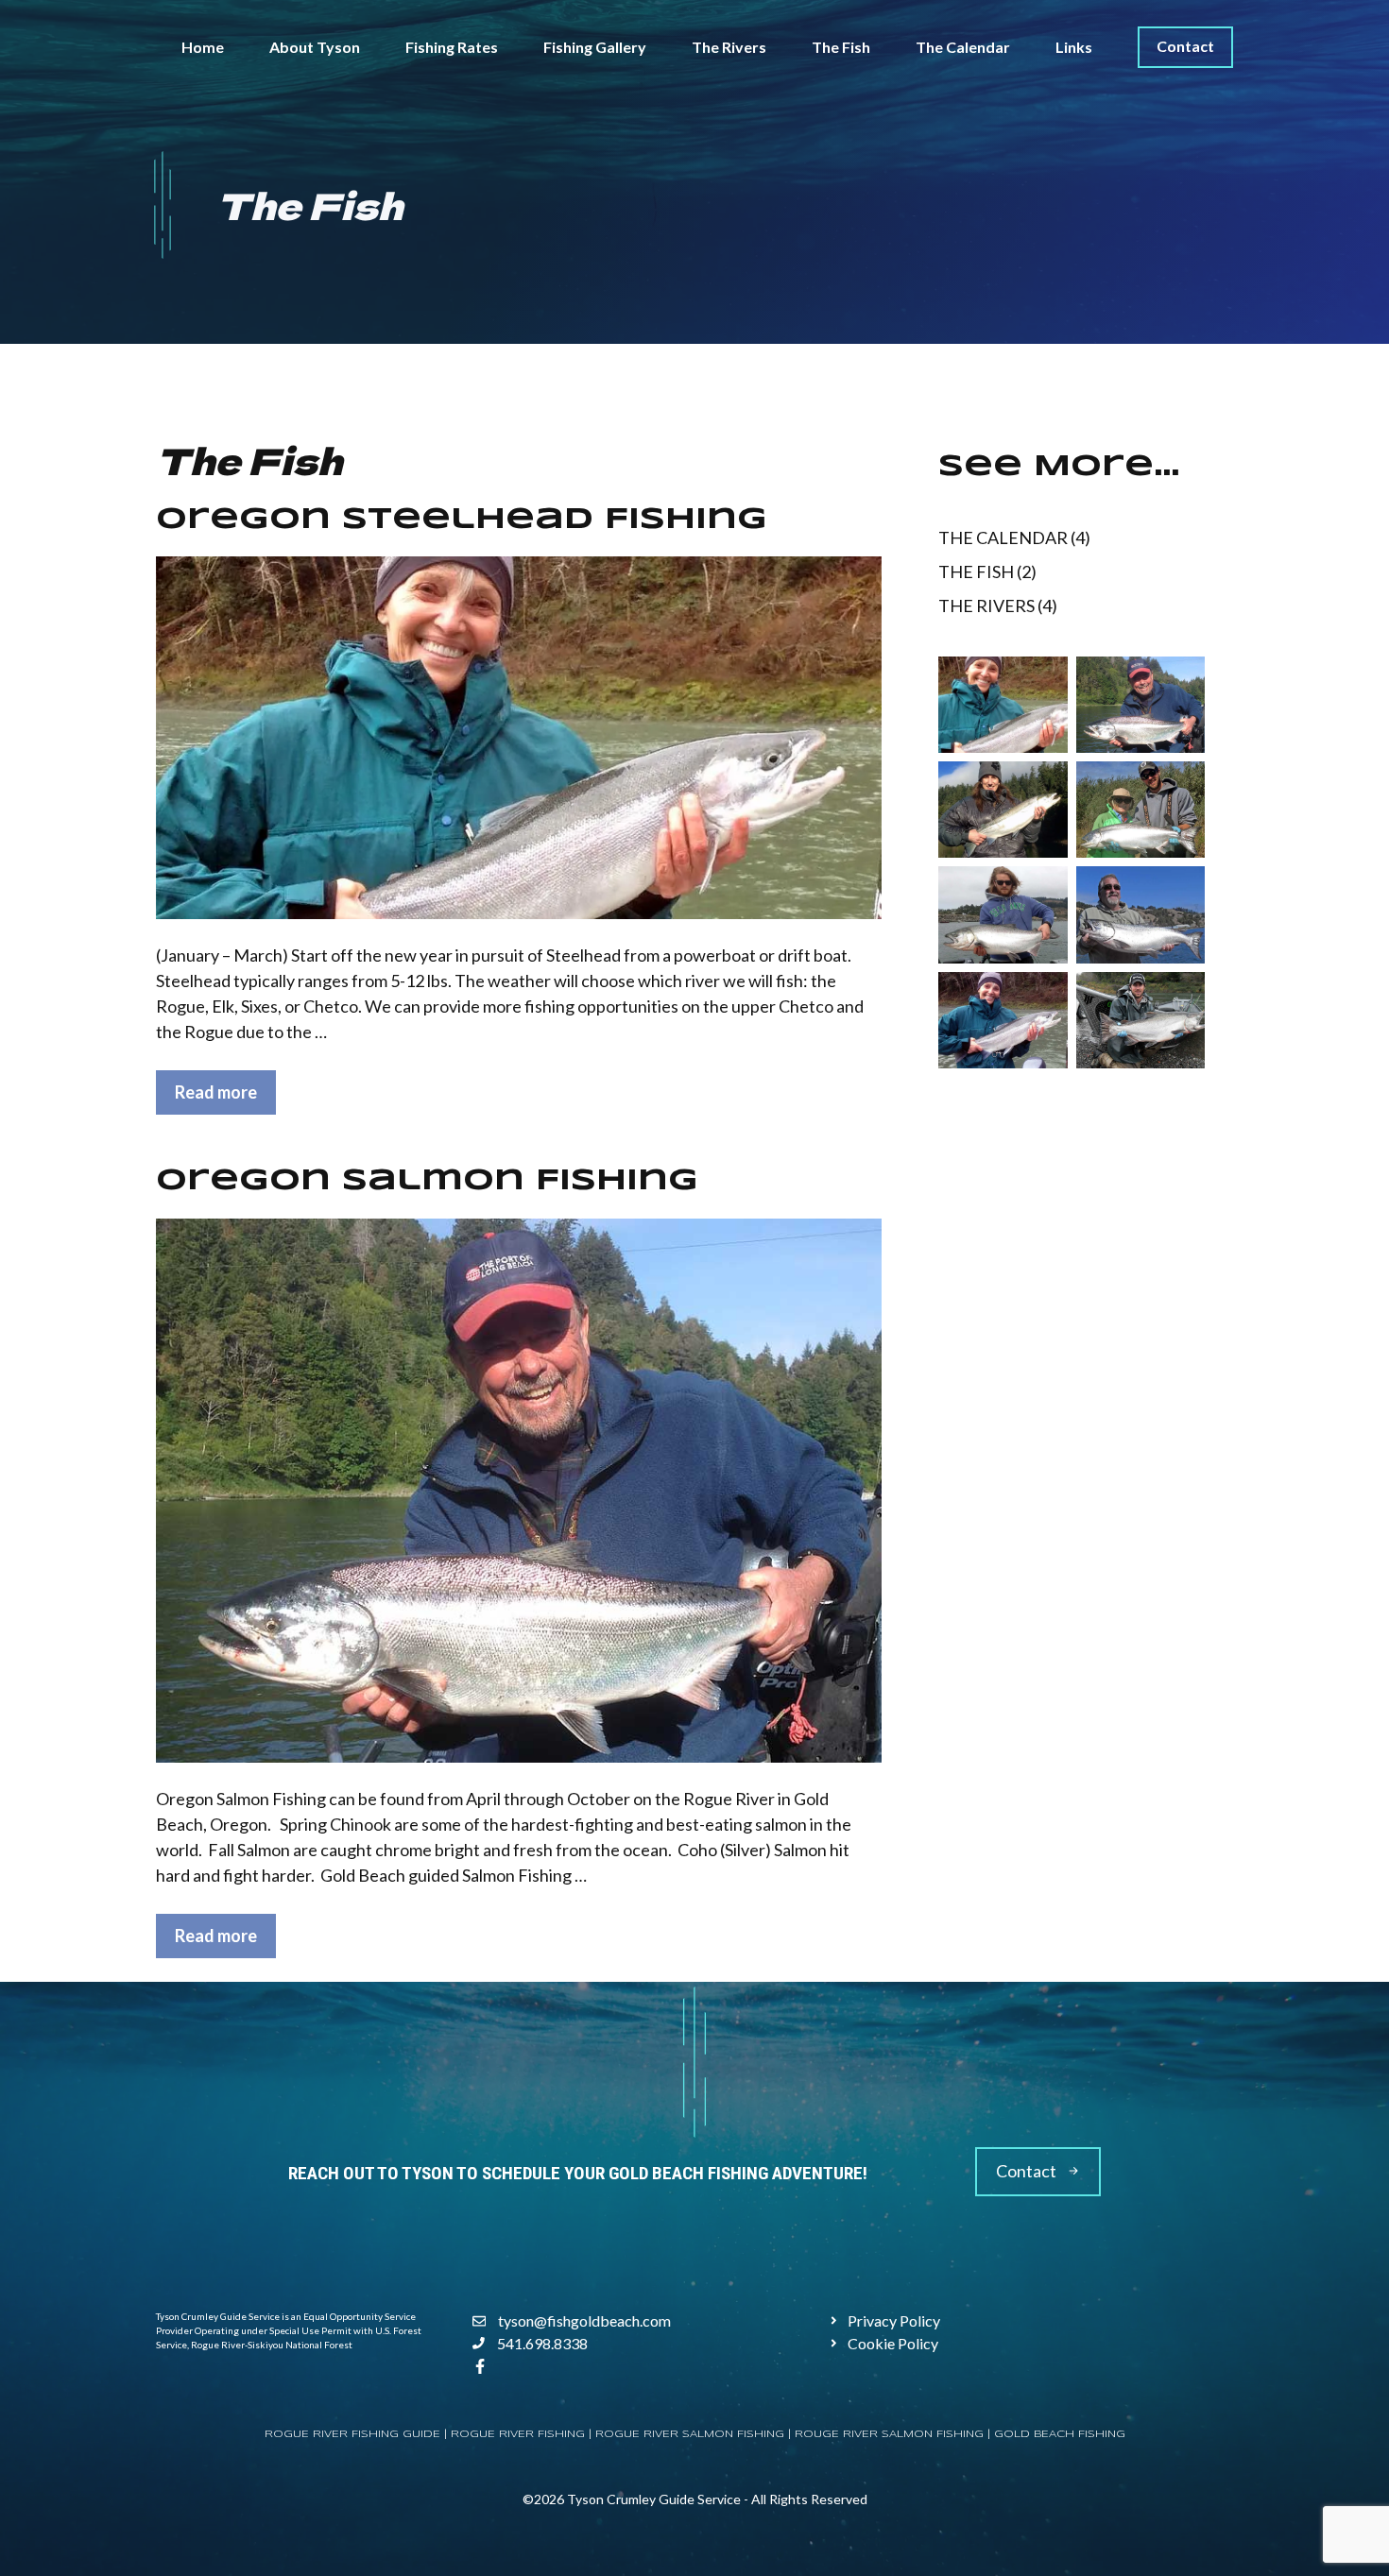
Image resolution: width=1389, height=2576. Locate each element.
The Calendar (963, 47)
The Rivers (729, 47)
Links (1074, 47)
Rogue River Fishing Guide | (358, 2434)
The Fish (841, 47)
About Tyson (315, 47)
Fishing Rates (452, 47)
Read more (216, 1092)
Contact (1185, 46)
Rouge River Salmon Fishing (889, 2434)
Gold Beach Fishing (1060, 2434)
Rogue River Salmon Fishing (690, 2434)
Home (203, 47)
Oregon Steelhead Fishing (462, 520)
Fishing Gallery (595, 47)
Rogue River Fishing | (523, 2434)
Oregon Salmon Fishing (427, 1181)
